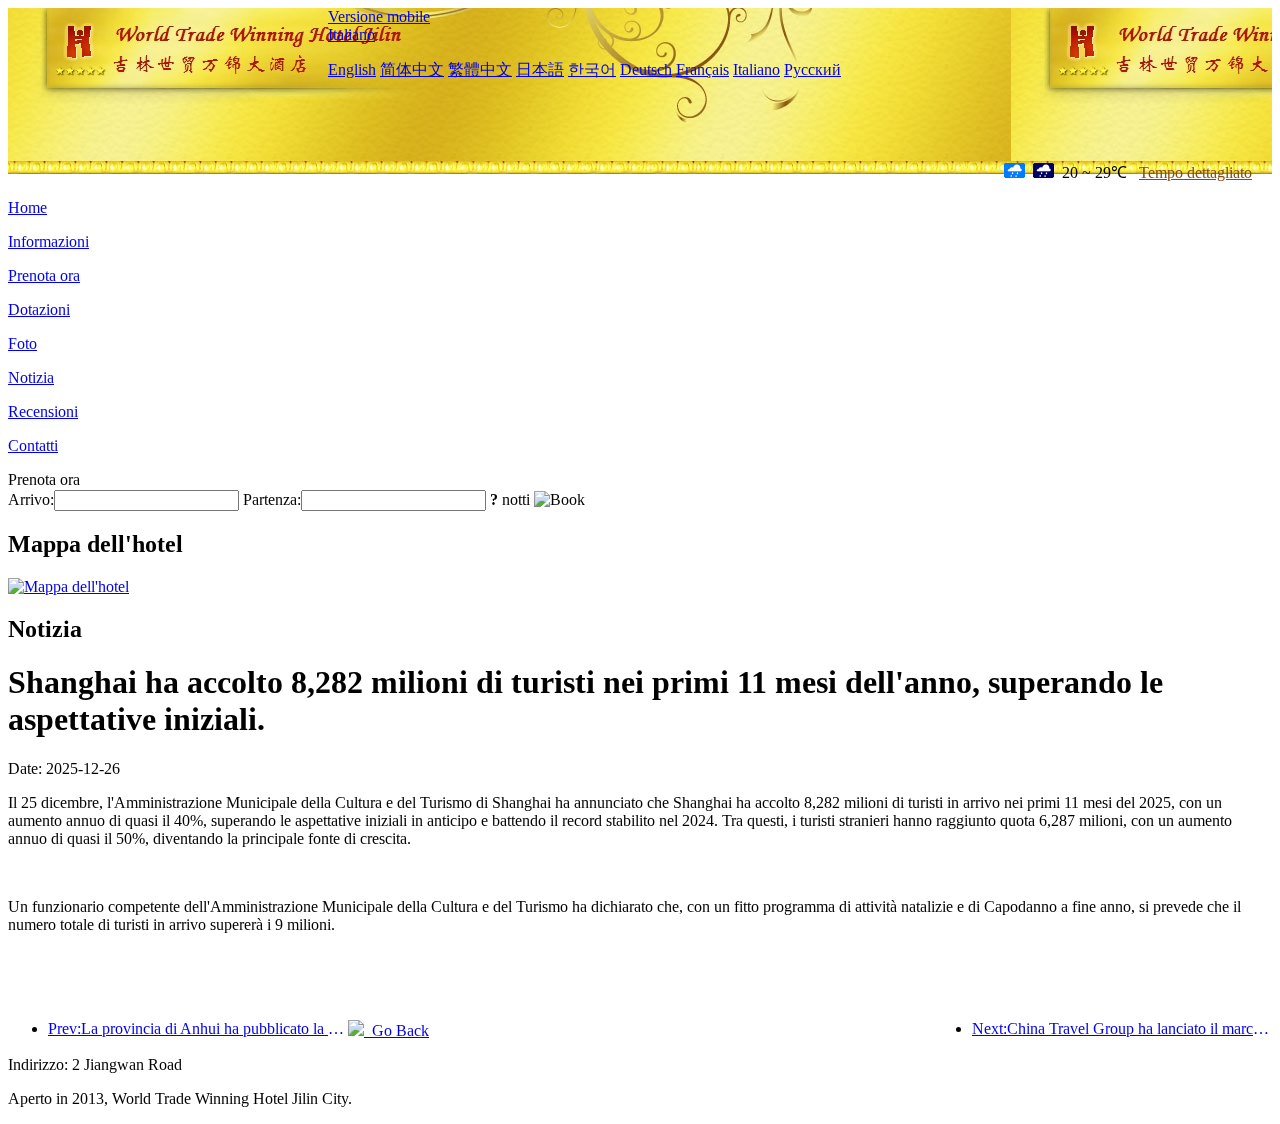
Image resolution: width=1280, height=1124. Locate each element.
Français (702, 69)
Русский (812, 69)
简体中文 (412, 69)
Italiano (351, 34)
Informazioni (48, 241)
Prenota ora (44, 275)
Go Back (396, 1030)
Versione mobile (379, 16)
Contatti (33, 445)
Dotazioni (39, 309)
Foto (22, 343)
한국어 (592, 69)
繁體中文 (480, 69)
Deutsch (646, 69)
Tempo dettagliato (1195, 172)
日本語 (540, 69)
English (352, 69)
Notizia (31, 377)
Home (27, 207)
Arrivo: (31, 499)
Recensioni (43, 411)
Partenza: (272, 499)
